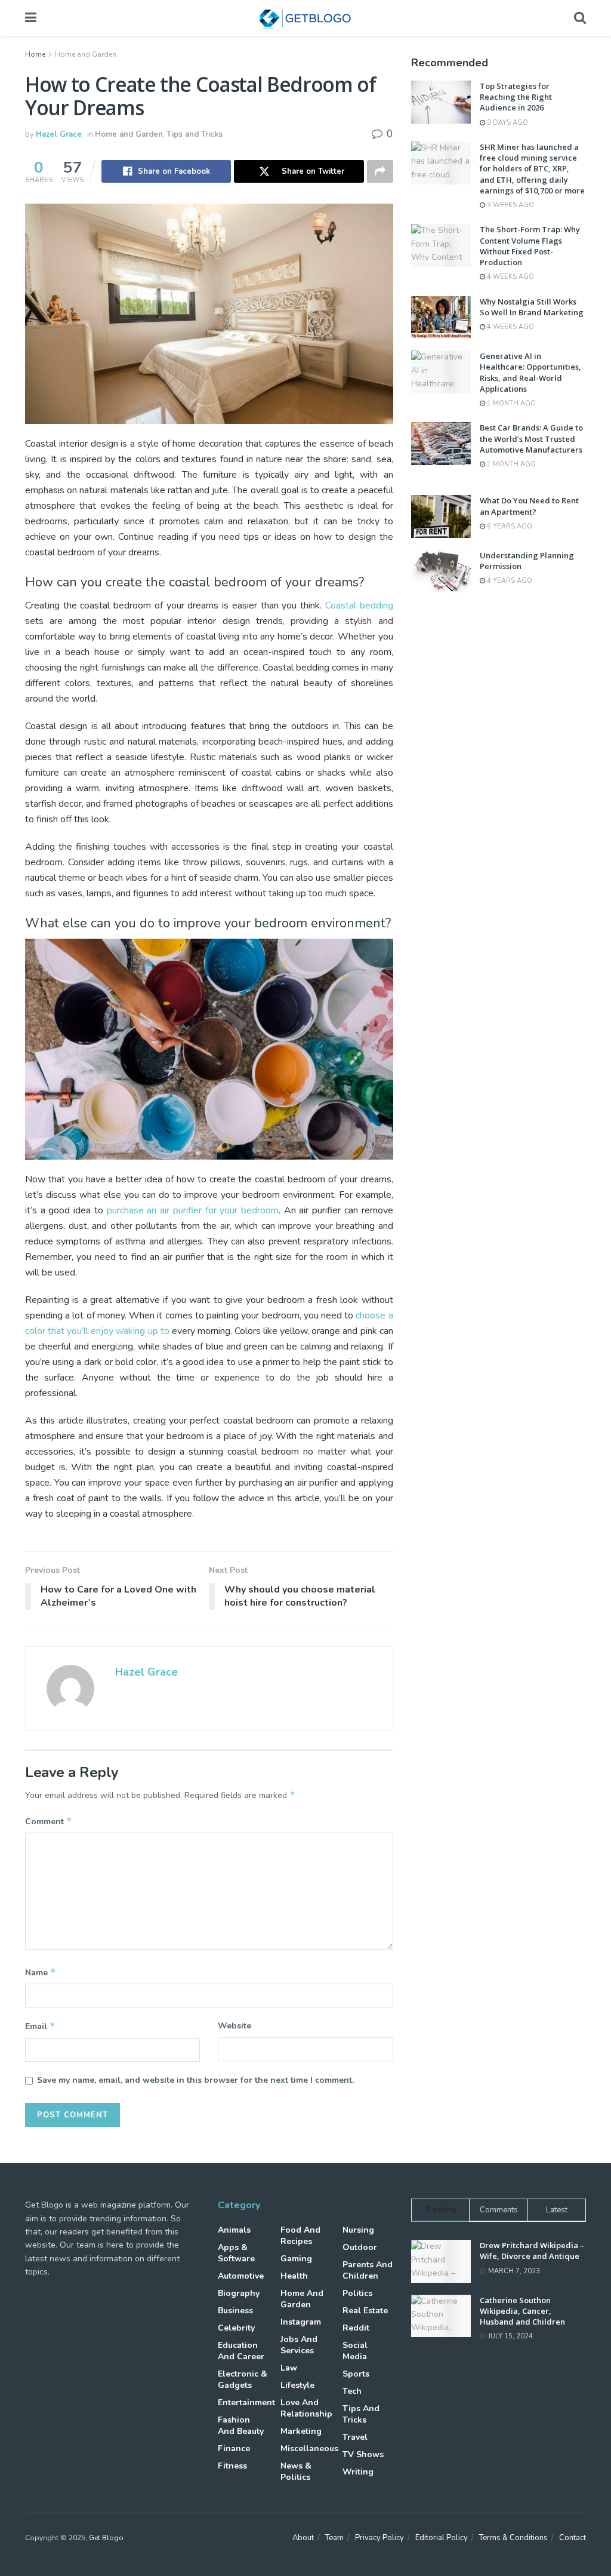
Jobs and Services (299, 2345)
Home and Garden (86, 54)
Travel (355, 2437)
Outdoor (360, 2247)
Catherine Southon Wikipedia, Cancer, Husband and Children (522, 2311)
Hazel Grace (59, 134)
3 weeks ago (510, 205)
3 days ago (507, 123)
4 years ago (509, 581)
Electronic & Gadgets (243, 2380)
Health (294, 2276)
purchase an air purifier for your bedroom (193, 1210)
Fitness (232, 2466)
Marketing (301, 2431)
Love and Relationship (306, 2408)
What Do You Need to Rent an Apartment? (529, 506)
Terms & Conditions (513, 2538)
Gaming (296, 2259)
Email (40, 2026)
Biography (239, 2293)
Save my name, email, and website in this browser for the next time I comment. (195, 2080)
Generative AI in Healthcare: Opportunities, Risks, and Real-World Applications (530, 372)
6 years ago (509, 526)
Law (289, 2368)
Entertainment (246, 2403)
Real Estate (365, 2311)
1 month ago (510, 403)
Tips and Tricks (195, 134)
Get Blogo (106, 2538)
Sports (356, 2374)
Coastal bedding (359, 605)
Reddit (356, 2328)
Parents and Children (368, 2270)
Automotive (241, 2276)
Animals (234, 2230)
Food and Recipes (300, 2236)
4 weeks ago (510, 277)
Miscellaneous (309, 2449)
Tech (352, 2391)
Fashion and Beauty (241, 2426)
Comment (49, 1821)
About (303, 2538)
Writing (358, 2472)
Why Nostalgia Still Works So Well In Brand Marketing (532, 307)
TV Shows (363, 2454)
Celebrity (236, 2328)
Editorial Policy (442, 2538)
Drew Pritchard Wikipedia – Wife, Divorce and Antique (532, 2251)
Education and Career (241, 2351)
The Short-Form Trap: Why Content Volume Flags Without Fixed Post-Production (530, 246)
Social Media (355, 2351)
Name (41, 1972)
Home (35, 54)
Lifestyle (297, 2385)
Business (235, 2311)
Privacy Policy (379, 2538)
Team (334, 2538)
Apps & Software (236, 2253)
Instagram (301, 2322)
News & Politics (296, 2472)
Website (234, 2026)
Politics (357, 2293)
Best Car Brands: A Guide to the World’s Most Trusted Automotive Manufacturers (531, 438)
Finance (234, 2449)
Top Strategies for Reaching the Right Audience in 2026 (516, 97)
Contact (573, 2538)
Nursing (358, 2230)
